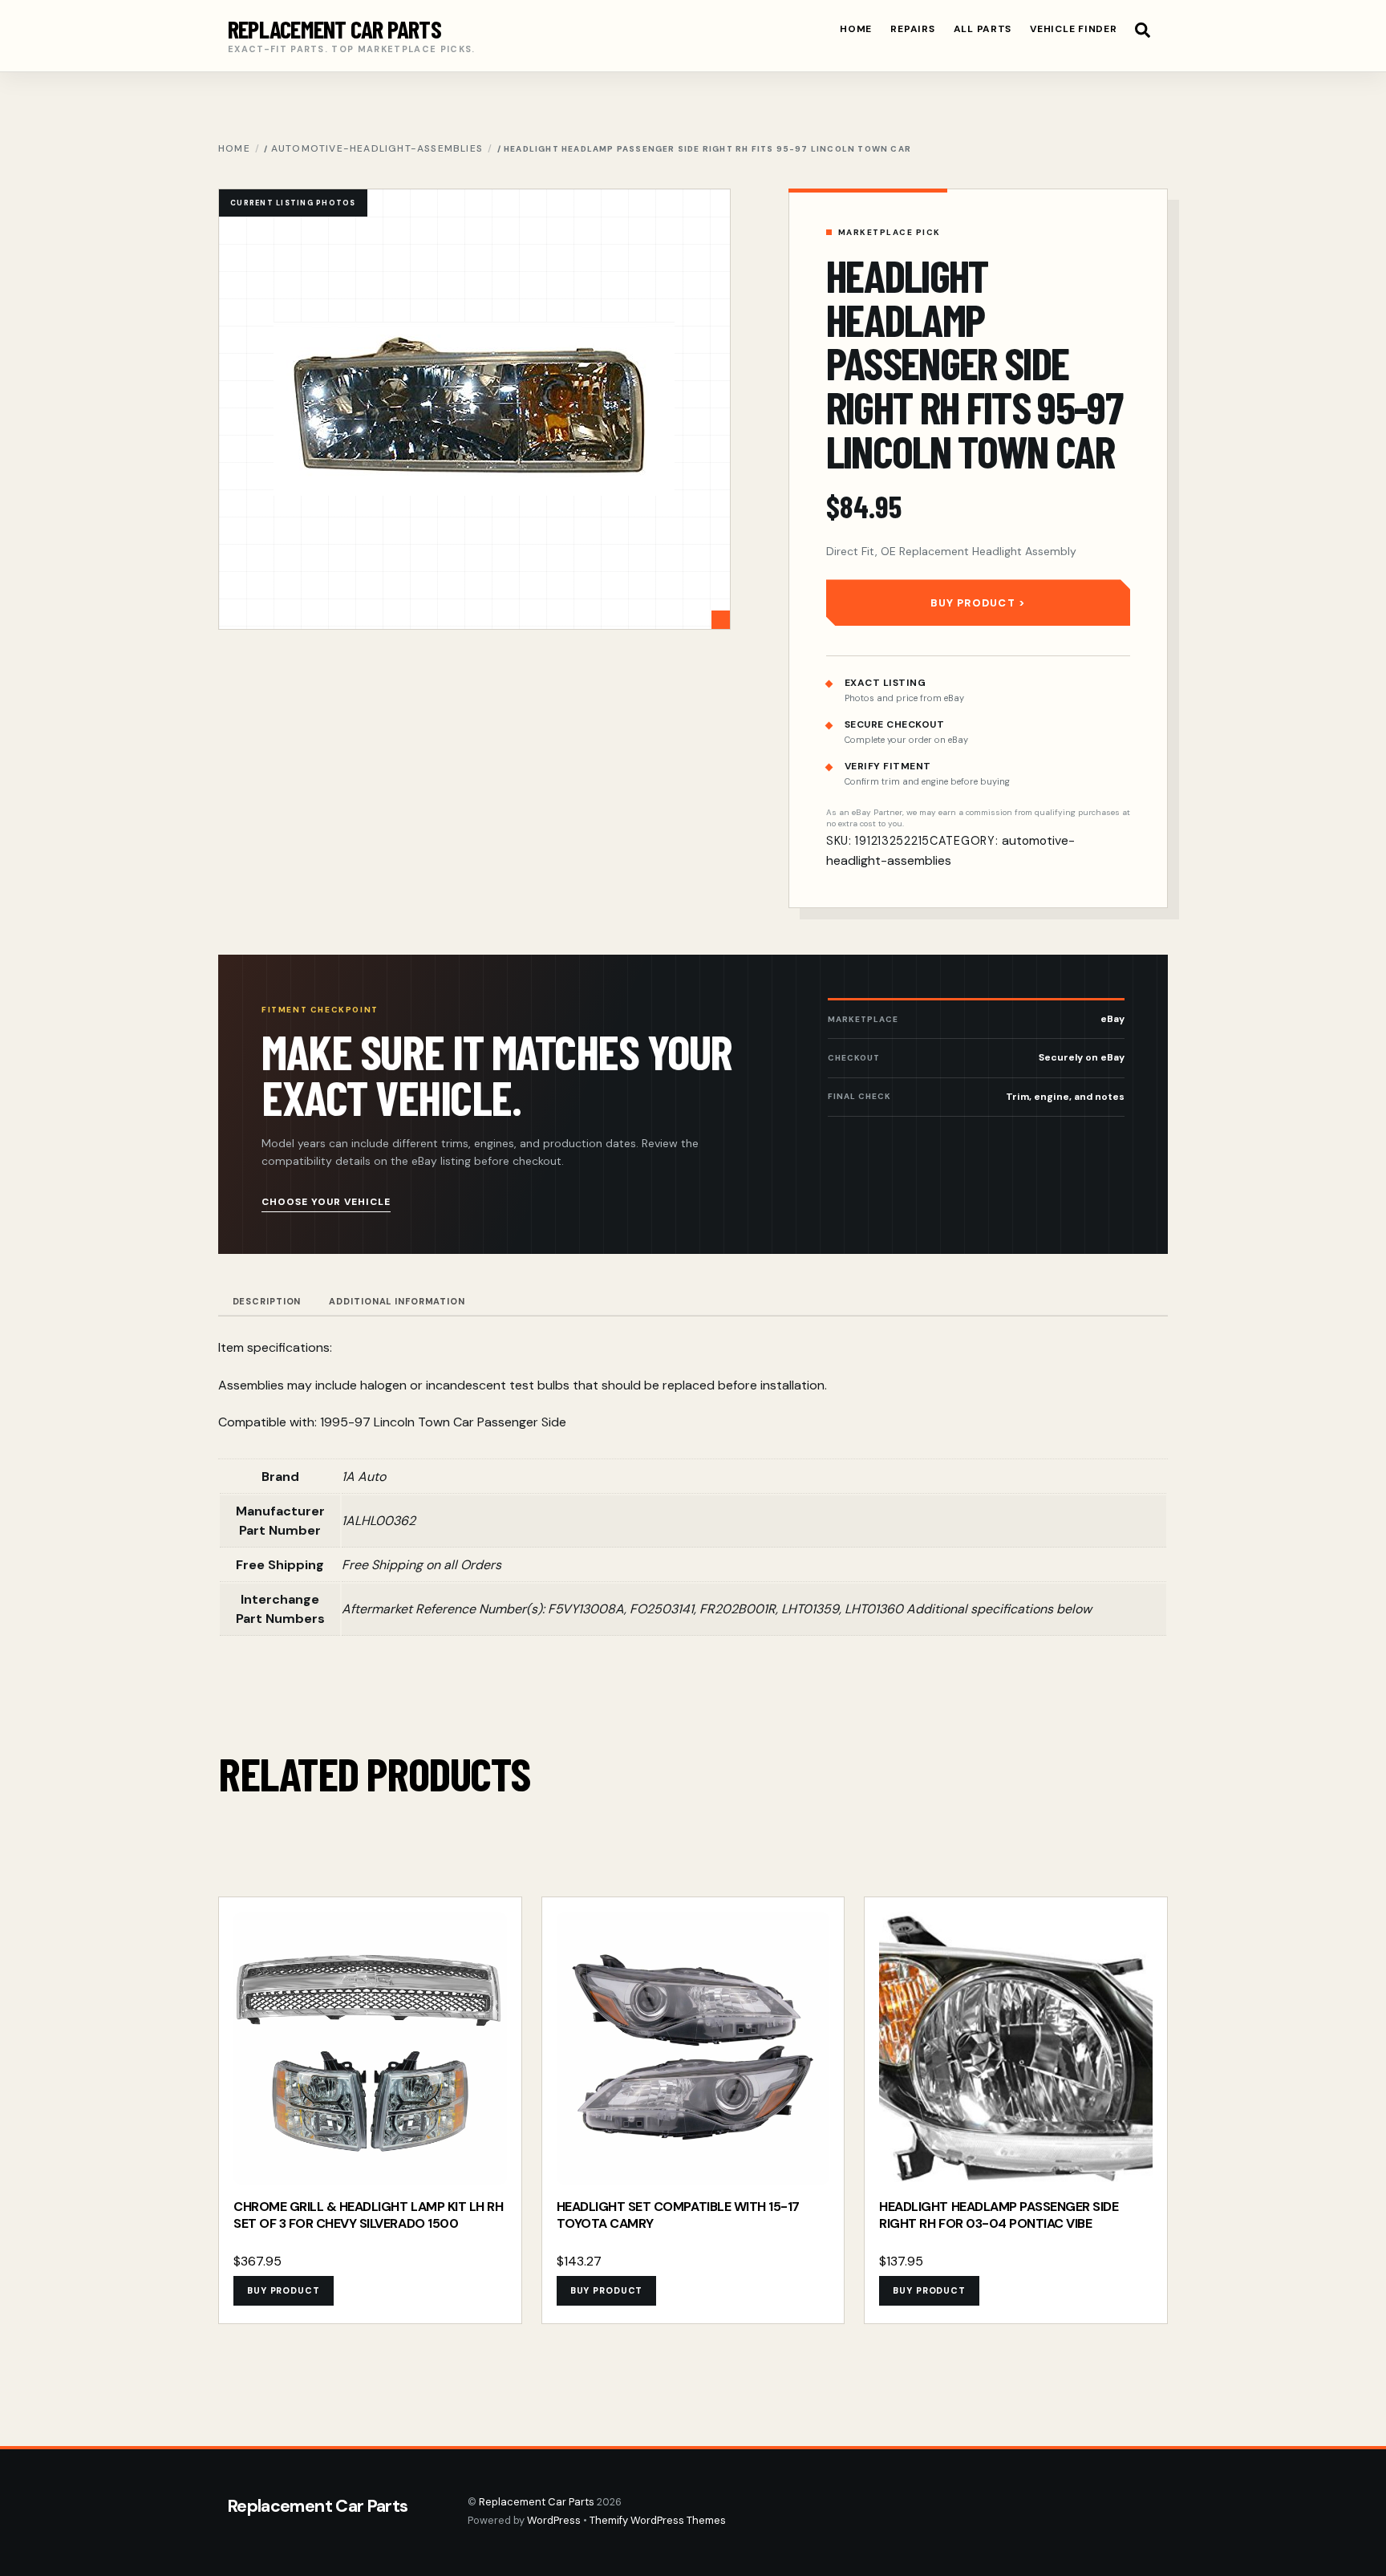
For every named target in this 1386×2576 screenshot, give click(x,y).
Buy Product (973, 603)
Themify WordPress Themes (658, 2520)
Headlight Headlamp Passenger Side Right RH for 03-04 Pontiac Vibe (999, 2215)
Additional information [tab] (397, 1301)
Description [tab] (267, 1301)
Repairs (912, 29)
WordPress (554, 2520)
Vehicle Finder (1073, 29)
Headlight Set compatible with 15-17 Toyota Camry (678, 2215)
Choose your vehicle (326, 1202)
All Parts (983, 29)
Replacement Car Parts (537, 2502)
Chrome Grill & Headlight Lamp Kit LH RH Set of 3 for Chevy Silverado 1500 (368, 2215)
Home (856, 29)
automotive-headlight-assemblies (377, 148)
